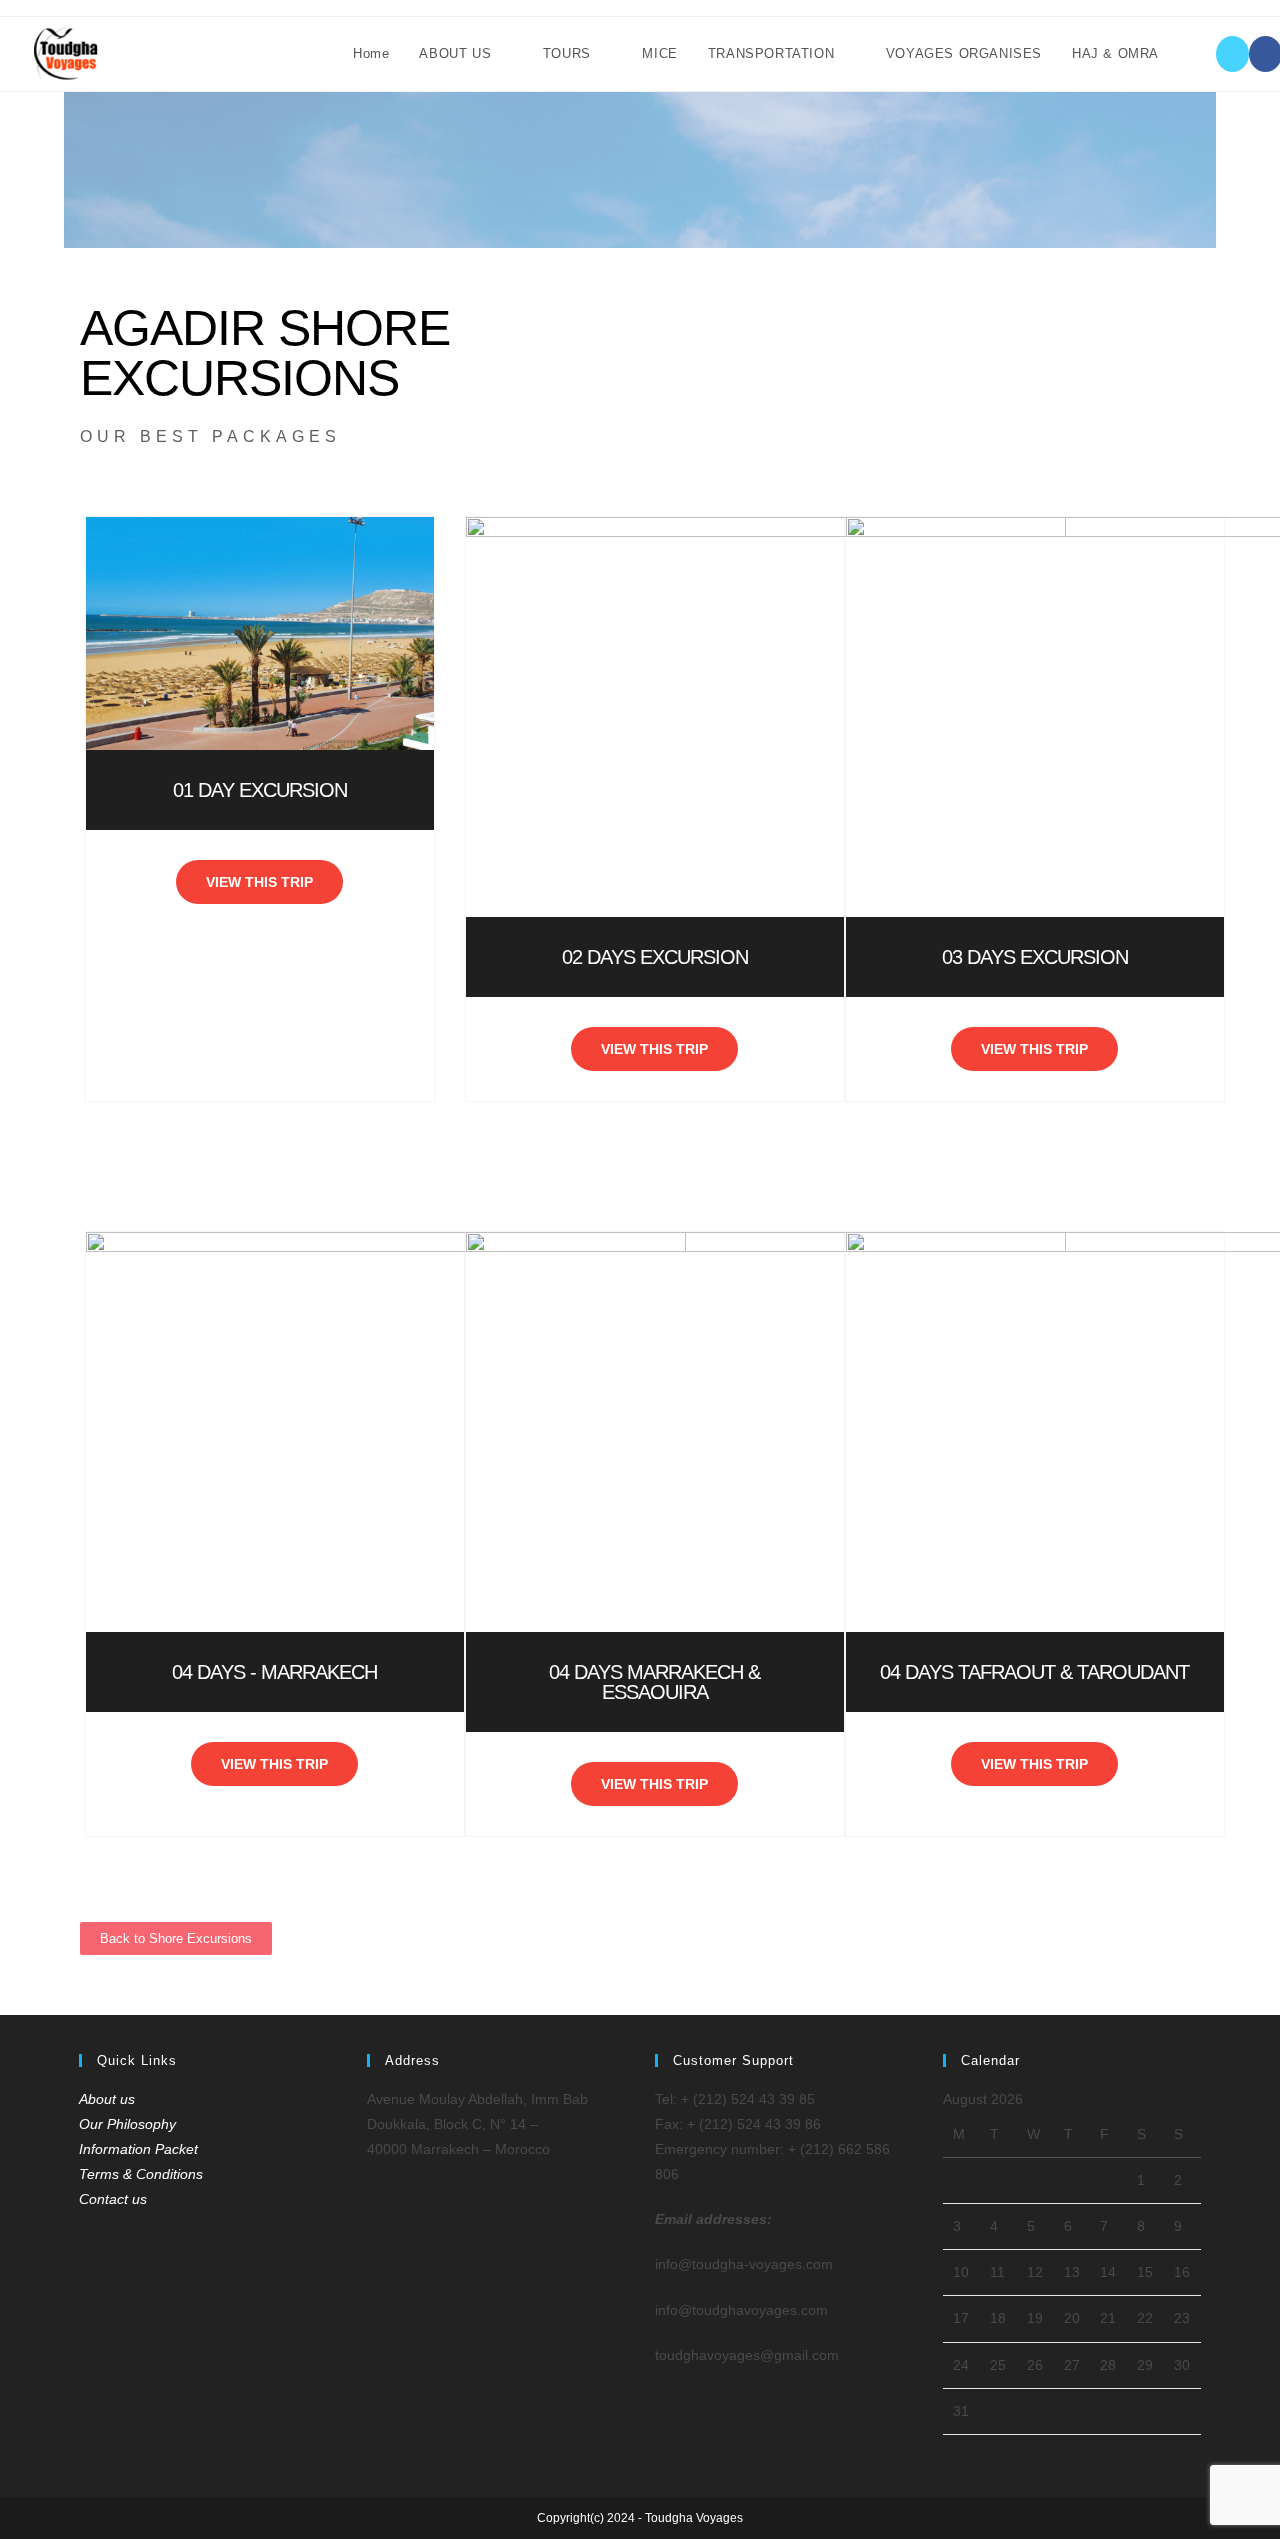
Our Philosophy (127, 2124)
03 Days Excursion (1035, 957)
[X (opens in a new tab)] (1232, 54)
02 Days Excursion (655, 957)
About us (107, 2099)
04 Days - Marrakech (274, 1672)
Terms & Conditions (141, 2174)
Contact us (113, 2199)
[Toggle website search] (1194, 54)
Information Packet (138, 2149)
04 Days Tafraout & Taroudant (1034, 1672)
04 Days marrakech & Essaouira (654, 1682)
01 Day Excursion (260, 790)
